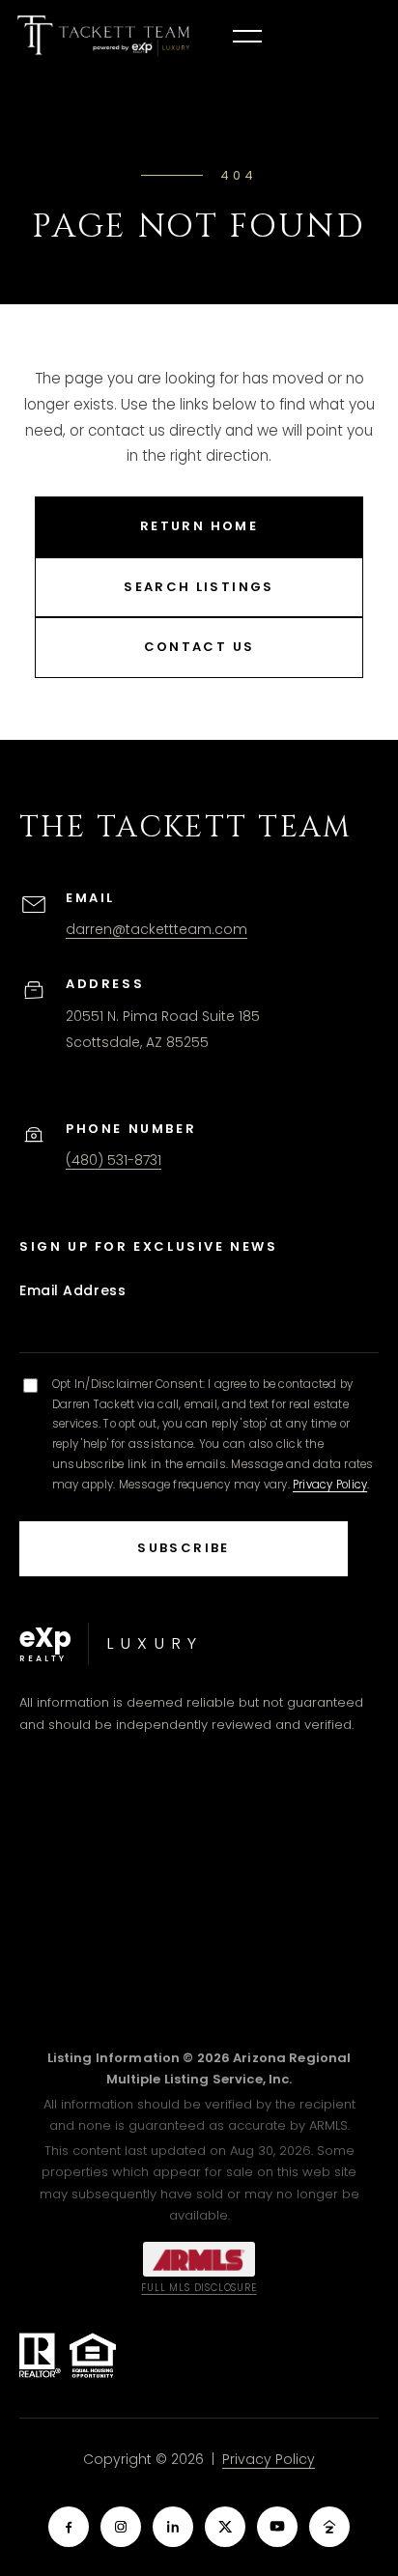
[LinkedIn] (173, 2527)
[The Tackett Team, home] (103, 36)
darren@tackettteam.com (156, 929)
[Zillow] (329, 2527)
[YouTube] (277, 2527)
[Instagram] (121, 2527)
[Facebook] (69, 2527)
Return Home (199, 526)
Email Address (72, 1290)
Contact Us (199, 647)
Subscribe (183, 1548)
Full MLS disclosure (199, 2288)
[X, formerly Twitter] (225, 2527)
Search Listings (199, 587)
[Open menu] (247, 36)
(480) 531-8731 (114, 1160)
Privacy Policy (330, 1485)
